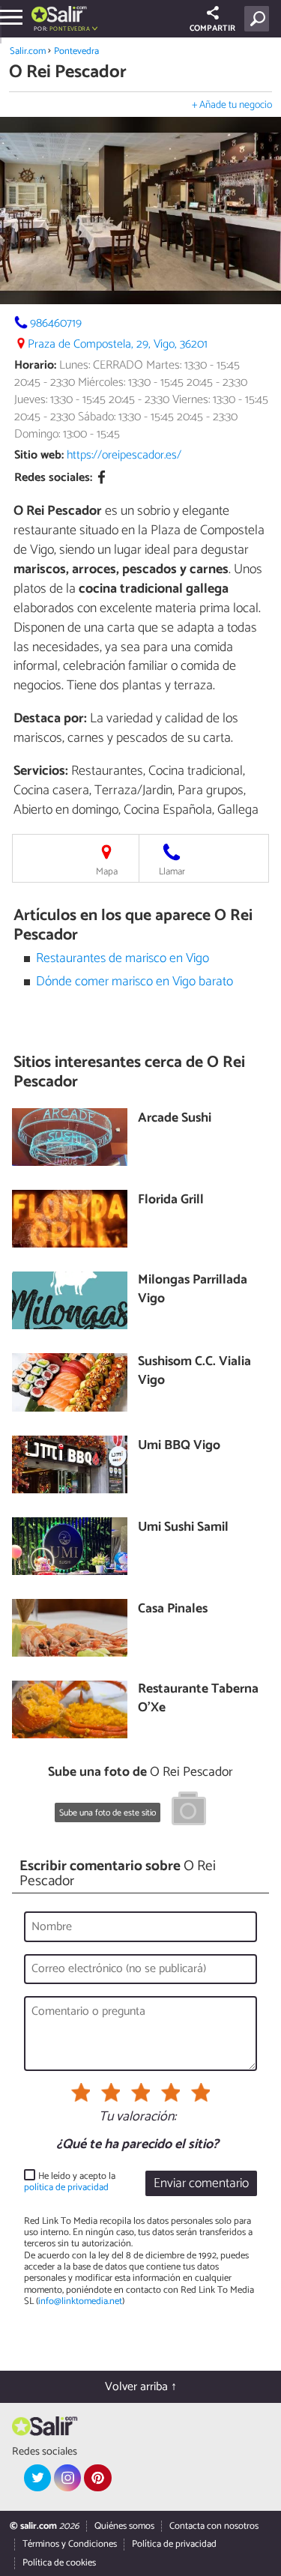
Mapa (107, 872)
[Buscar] (260, 19)
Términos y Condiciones (70, 2544)
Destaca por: (50, 719)
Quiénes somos (124, 2526)
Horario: (35, 365)
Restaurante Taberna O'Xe (198, 1699)
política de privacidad (66, 2188)
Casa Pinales (173, 1610)
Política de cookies (59, 2563)
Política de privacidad (174, 2544)
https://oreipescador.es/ (124, 455)
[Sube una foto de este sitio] (189, 1811)
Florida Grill (171, 1201)
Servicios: (41, 771)
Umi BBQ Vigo (179, 1446)
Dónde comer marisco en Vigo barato (135, 982)
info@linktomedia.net (80, 2301)
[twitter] (37, 2478)
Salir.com (28, 51)
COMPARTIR (212, 28)
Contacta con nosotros (214, 2526)
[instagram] (67, 2478)
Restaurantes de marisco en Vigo (123, 959)
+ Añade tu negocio (232, 105)
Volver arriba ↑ (141, 2387)
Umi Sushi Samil (183, 1528)
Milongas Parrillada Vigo (193, 1290)
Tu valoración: (138, 2117)
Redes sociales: (53, 478)
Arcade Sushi (175, 1119)
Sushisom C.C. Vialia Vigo (194, 1372)
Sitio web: (39, 455)
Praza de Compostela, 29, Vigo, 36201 (118, 344)
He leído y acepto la (70, 2182)
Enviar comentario (201, 2184)
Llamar (172, 872)
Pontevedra (76, 51)
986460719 (56, 323)
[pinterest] (97, 2478)
